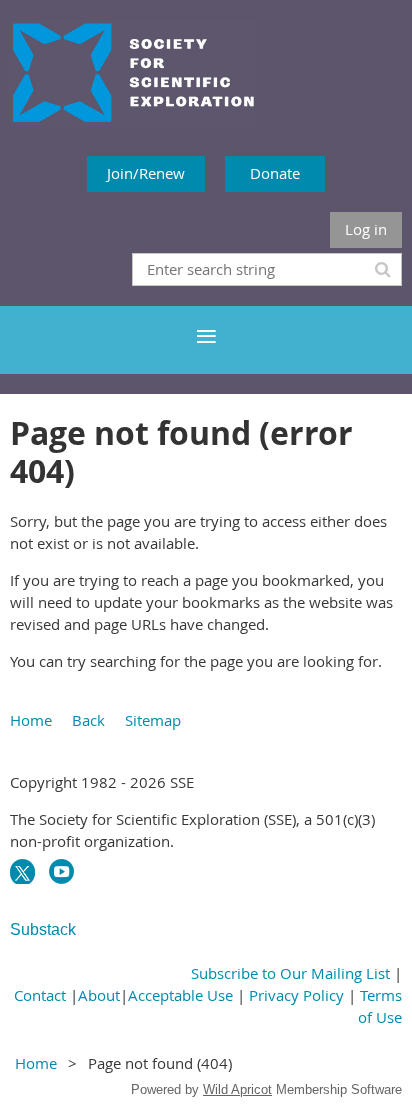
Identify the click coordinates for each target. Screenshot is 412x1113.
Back (88, 720)
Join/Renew (146, 173)
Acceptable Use (180, 995)
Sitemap (153, 720)
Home (31, 720)
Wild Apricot (237, 1089)
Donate (275, 173)
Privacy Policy (296, 995)
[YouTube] (61, 871)
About (99, 995)
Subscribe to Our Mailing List (290, 973)
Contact (40, 995)
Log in (366, 229)
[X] (22, 871)
